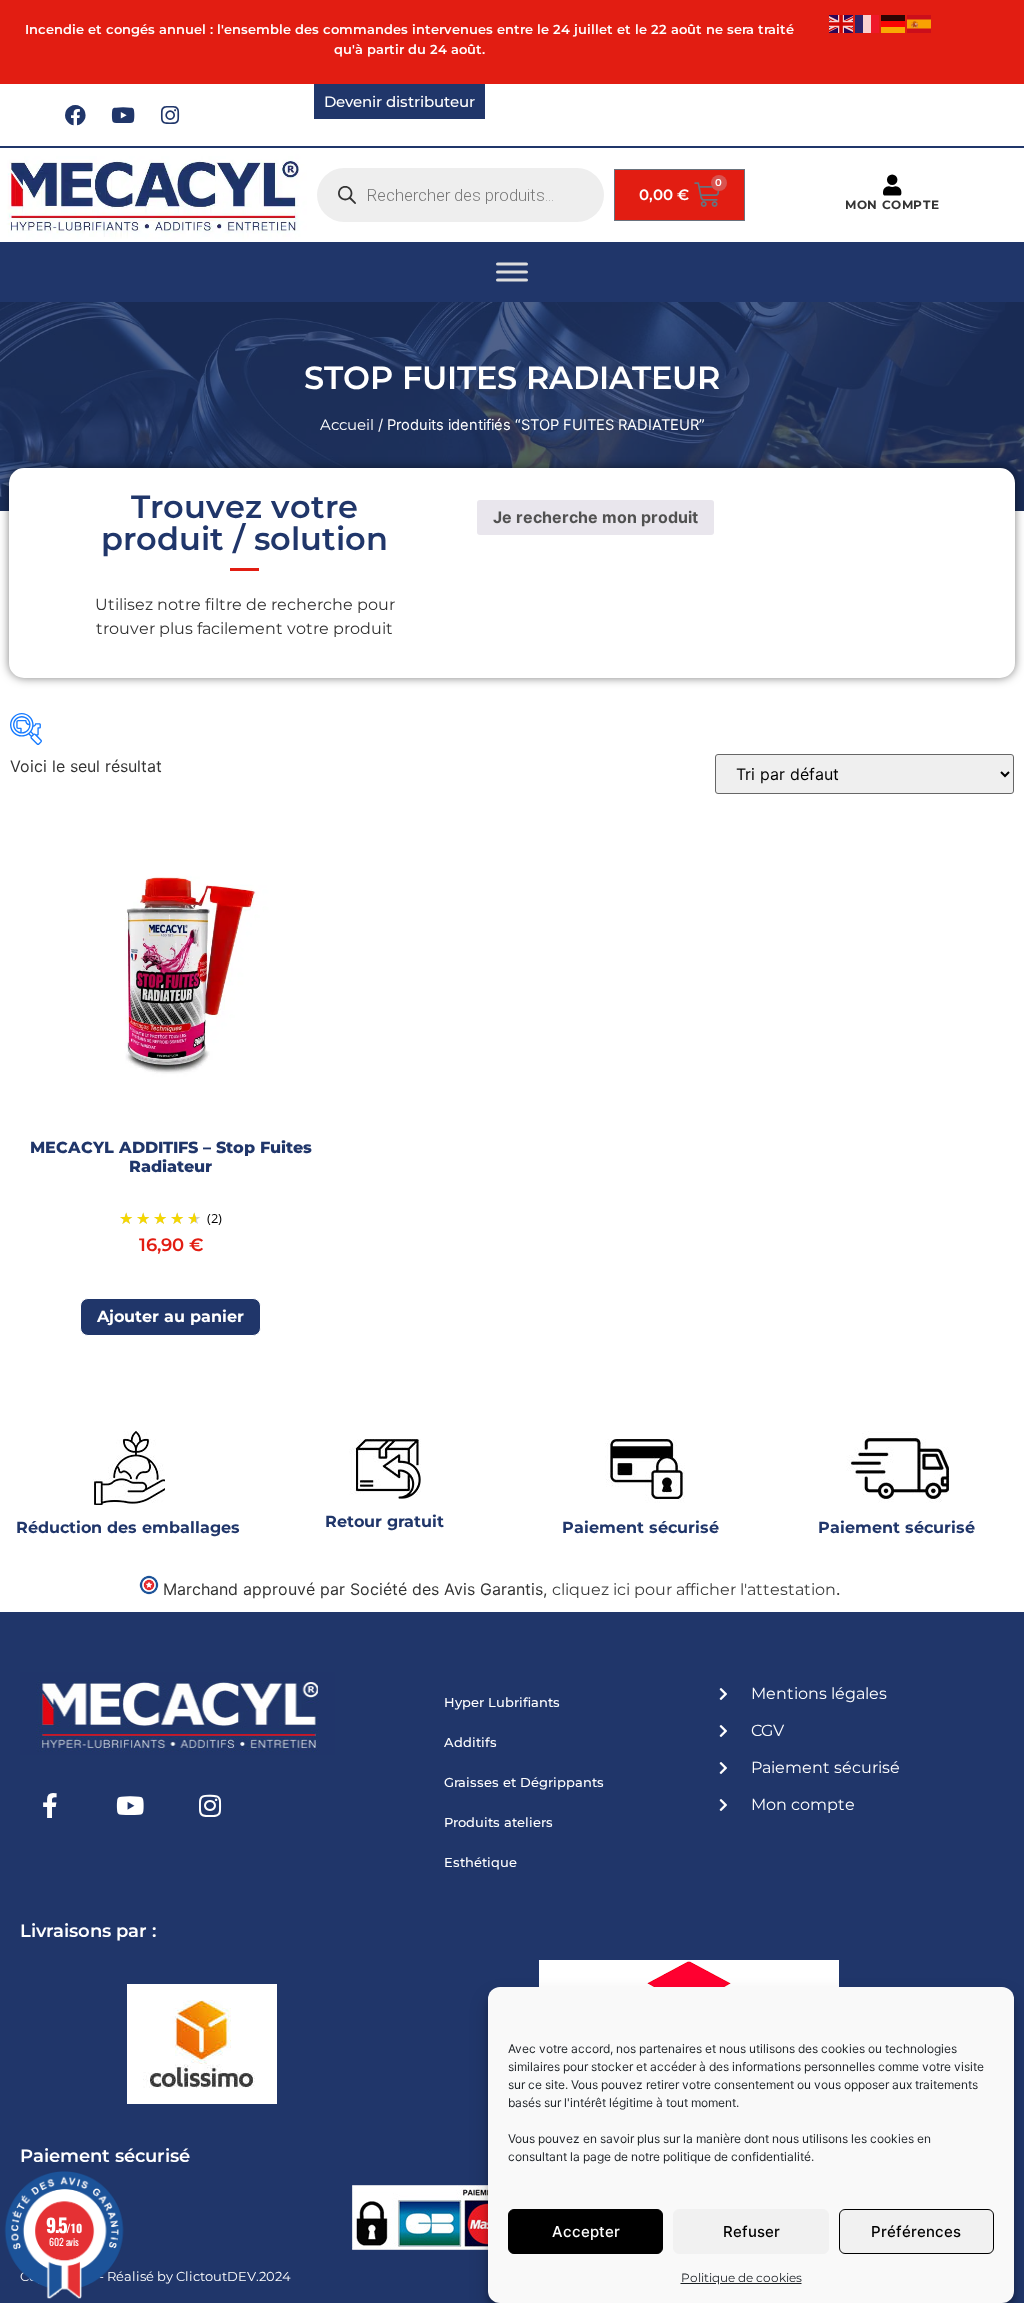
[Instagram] (170, 115)
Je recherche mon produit (595, 517)
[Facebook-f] (50, 1805)
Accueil (347, 425)
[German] (894, 22)
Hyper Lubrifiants (502, 1702)
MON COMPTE (892, 204)
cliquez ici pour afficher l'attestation (694, 1589)
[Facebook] (76, 115)
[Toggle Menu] (512, 271)
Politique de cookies (741, 2277)
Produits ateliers (498, 1822)
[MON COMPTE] (892, 185)
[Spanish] (920, 22)
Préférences (916, 2231)
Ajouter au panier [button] (170, 1316)
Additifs (470, 1742)
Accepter (586, 2231)
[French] (868, 22)
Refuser (751, 2231)
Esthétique (480, 1862)
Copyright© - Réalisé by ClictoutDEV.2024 (155, 2276)
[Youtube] (123, 115)
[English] (842, 22)
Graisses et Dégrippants (524, 1782)
